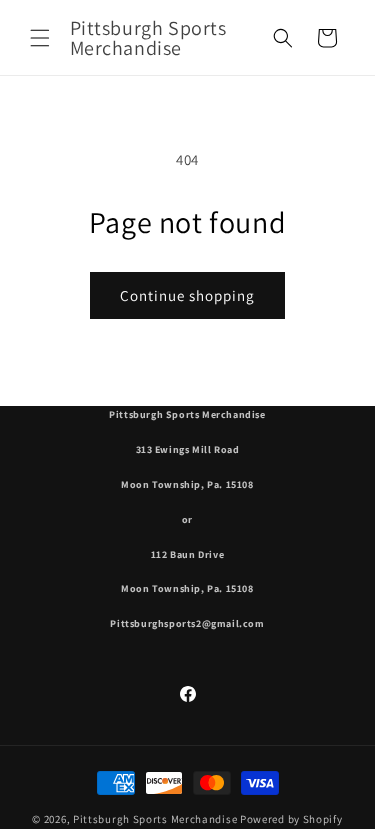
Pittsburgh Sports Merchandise (155, 819)
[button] (40, 38)
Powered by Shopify (291, 819)
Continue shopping (187, 295)
